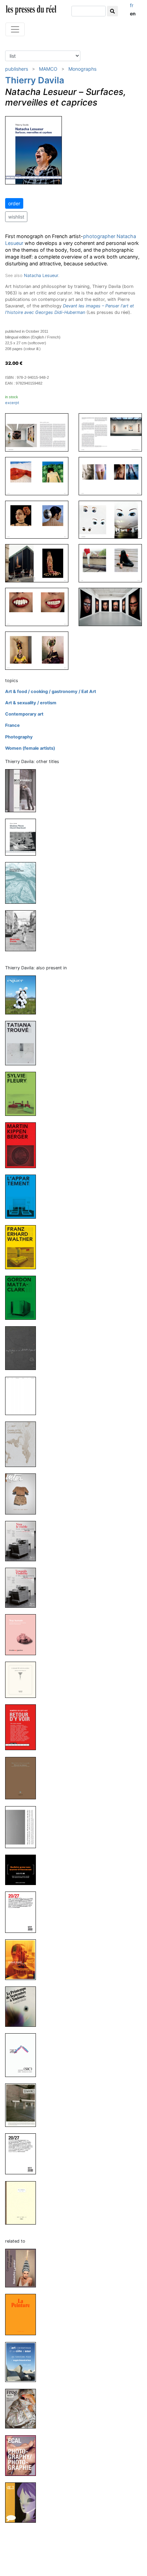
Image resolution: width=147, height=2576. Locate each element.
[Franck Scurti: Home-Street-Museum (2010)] (23, 1959)
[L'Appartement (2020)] (23, 1196)
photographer (99, 236)
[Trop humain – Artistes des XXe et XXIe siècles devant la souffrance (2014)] (23, 1635)
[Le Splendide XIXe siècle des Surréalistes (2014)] (23, 1680)
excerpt (12, 403)
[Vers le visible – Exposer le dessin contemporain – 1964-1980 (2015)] (23, 1541)
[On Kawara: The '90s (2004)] (23, 2203)
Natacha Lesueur (41, 275)
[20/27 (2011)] (23, 1912)
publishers (17, 69)
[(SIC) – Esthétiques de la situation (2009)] (23, 2055)
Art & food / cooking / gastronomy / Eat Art (51, 691)
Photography (19, 737)
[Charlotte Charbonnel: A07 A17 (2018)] (23, 1444)
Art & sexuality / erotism (31, 703)
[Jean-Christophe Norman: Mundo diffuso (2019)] (23, 1348)
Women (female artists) (30, 748)
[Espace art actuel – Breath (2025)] (23, 995)
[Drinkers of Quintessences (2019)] (23, 1395)
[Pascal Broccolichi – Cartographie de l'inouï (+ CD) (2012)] (23, 883)
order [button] (14, 203)
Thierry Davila (35, 80)
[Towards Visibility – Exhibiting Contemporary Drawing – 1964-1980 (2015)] (23, 1587)
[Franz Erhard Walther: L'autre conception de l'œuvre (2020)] (23, 1247)
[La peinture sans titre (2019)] (23, 2314)
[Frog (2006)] (23, 2408)
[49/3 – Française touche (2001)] (23, 2502)
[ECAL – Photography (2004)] (23, 2455)
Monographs (82, 69)
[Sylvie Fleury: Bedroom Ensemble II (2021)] (23, 1093)
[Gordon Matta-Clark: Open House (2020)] (23, 1297)
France (12, 725)
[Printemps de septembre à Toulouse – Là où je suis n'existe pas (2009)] (23, 2006)
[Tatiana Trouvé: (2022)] (23, 1043)
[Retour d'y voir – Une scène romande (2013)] (23, 1727)
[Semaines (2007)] (23, 2105)
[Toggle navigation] (15, 29)
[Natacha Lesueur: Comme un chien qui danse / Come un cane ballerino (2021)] (23, 2268)
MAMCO (48, 69)
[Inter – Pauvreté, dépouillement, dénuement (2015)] (23, 1493)
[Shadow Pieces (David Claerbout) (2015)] (23, 837)
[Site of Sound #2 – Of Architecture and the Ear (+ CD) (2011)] (23, 1827)
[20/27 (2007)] (23, 2154)
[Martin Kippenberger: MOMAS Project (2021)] (23, 1145)
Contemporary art (24, 714)
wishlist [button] (16, 217)
